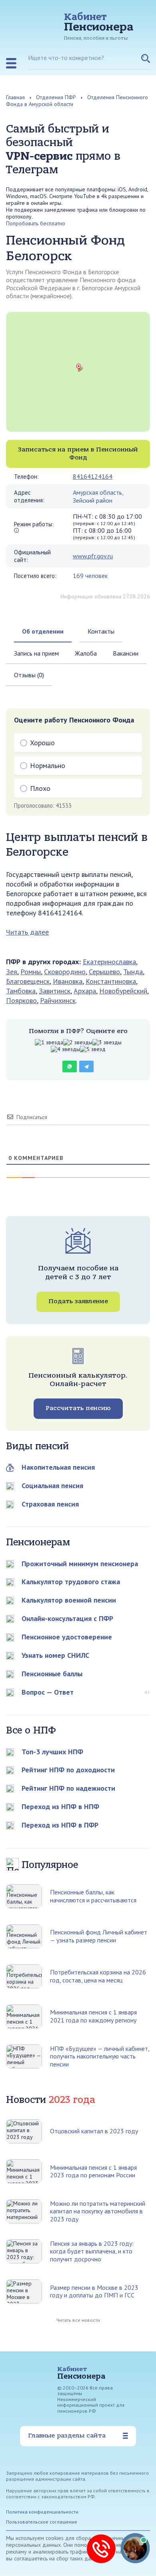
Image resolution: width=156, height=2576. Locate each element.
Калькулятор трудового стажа (71, 1582)
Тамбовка (21, 991)
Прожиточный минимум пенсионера (80, 1564)
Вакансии (126, 653)
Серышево (104, 972)
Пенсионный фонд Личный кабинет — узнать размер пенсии (99, 1936)
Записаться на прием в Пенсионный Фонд (78, 453)
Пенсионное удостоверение (67, 1637)
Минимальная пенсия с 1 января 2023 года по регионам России (93, 2171)
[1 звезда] (49, 1042)
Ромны (31, 972)
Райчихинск (58, 1000)
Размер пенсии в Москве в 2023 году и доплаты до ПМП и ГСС (94, 2291)
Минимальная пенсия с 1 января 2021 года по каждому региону (93, 2016)
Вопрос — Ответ (48, 1692)
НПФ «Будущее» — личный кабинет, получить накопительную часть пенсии (100, 2056)
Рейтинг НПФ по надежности (68, 1788)
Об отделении (43, 631)
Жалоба (86, 653)
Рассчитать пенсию (78, 1408)
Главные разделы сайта (67, 2436)
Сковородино (65, 972)
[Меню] (11, 63)
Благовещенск (28, 981)
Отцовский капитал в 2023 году (94, 2131)
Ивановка (68, 981)
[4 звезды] (65, 1049)
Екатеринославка (109, 962)
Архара (85, 991)
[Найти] (146, 62)
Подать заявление (78, 1301)
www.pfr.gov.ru (93, 556)
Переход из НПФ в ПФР (60, 1825)
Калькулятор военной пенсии (69, 1600)
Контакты (101, 631)
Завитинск (55, 991)
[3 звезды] (107, 1042)
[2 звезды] (78, 1042)
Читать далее (27, 932)
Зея (12, 972)
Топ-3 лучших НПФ (52, 1752)
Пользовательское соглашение (42, 2522)
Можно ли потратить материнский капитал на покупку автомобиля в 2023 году (98, 2211)
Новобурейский (123, 991)
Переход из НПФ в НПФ (60, 1807)
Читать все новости (78, 2320)
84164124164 (93, 476)
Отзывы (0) (29, 675)
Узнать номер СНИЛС (55, 1655)
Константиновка (111, 981)
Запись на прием (36, 653)
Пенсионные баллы (52, 1674)
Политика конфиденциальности (42, 2512)
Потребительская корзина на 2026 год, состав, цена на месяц (98, 1976)
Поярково (21, 1000)
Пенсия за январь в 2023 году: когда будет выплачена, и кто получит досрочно (92, 2251)
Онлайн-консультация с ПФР (67, 1618)
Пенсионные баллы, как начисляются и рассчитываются (93, 1896)
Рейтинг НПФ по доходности (68, 1770)
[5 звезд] (93, 1049)
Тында (133, 972)
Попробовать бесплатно (36, 223)
